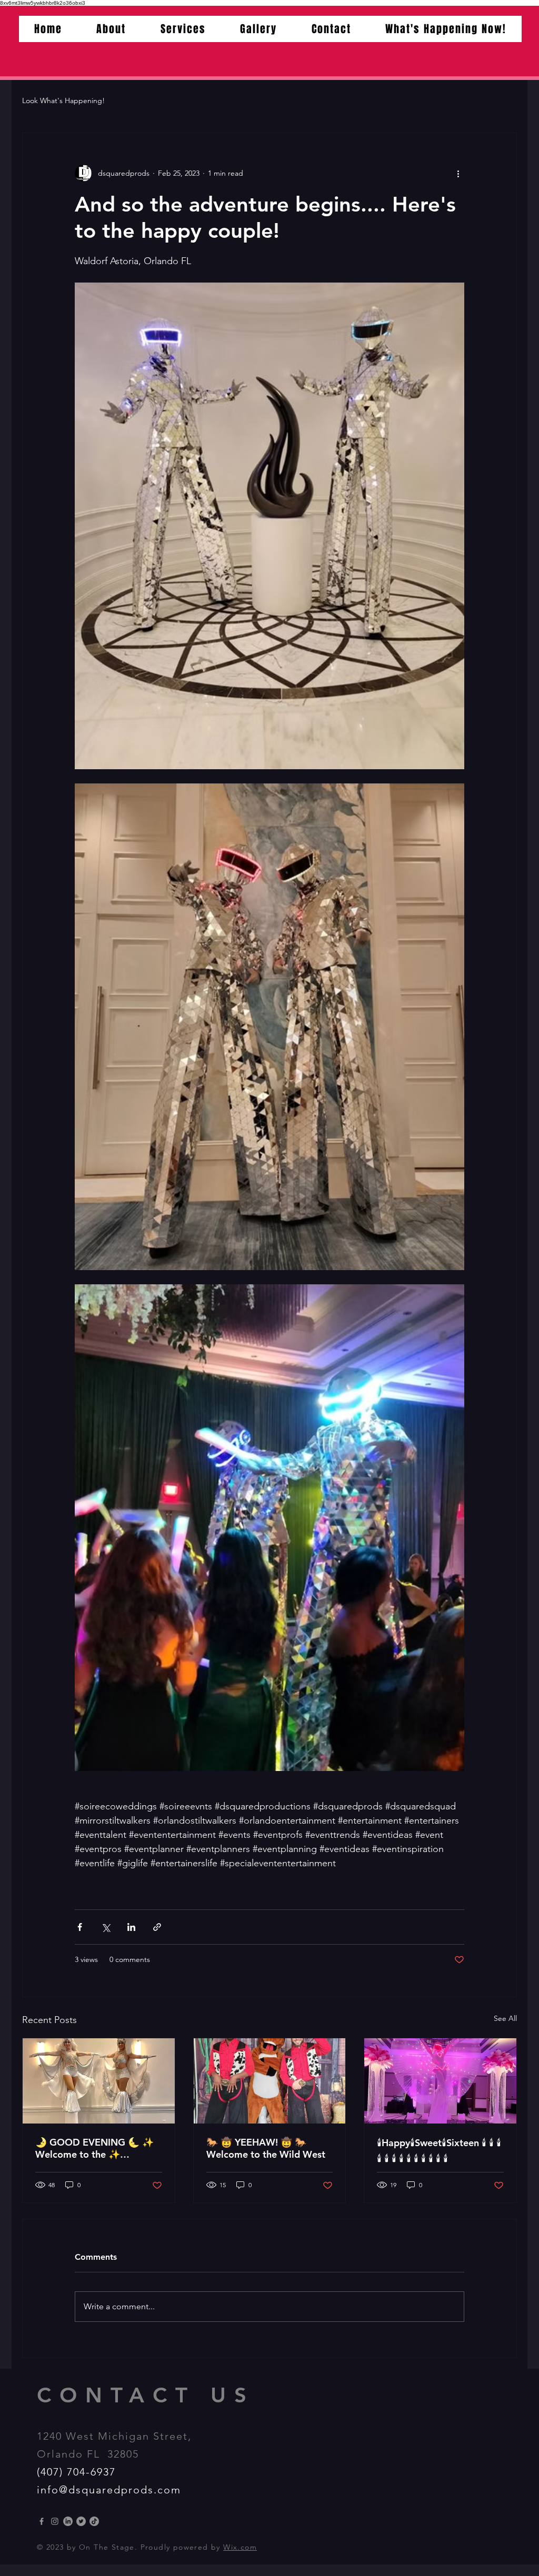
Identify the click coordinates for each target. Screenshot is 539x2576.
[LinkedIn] (68, 2521)
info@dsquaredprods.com (109, 2490)
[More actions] (458, 173)
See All (505, 2018)
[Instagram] (55, 2521)
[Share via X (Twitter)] (106, 1927)
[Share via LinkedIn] (131, 1927)
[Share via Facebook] (80, 1927)
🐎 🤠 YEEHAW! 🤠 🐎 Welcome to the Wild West (266, 2148)
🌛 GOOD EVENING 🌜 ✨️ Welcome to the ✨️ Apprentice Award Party (94, 2148)
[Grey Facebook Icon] (42, 2521)
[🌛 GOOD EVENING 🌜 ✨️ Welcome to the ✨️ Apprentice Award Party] (99, 2081)
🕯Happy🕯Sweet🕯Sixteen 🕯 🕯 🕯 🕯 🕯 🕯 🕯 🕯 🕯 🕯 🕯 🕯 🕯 (439, 2151)
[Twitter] (81, 2521)
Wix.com (240, 2547)
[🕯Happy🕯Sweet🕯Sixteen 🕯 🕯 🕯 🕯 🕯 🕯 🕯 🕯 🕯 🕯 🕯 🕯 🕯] (440, 2081)
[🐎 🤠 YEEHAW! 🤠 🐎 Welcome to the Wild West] (270, 2081)
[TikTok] (94, 2521)
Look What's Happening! (63, 100)
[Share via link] (157, 1927)
